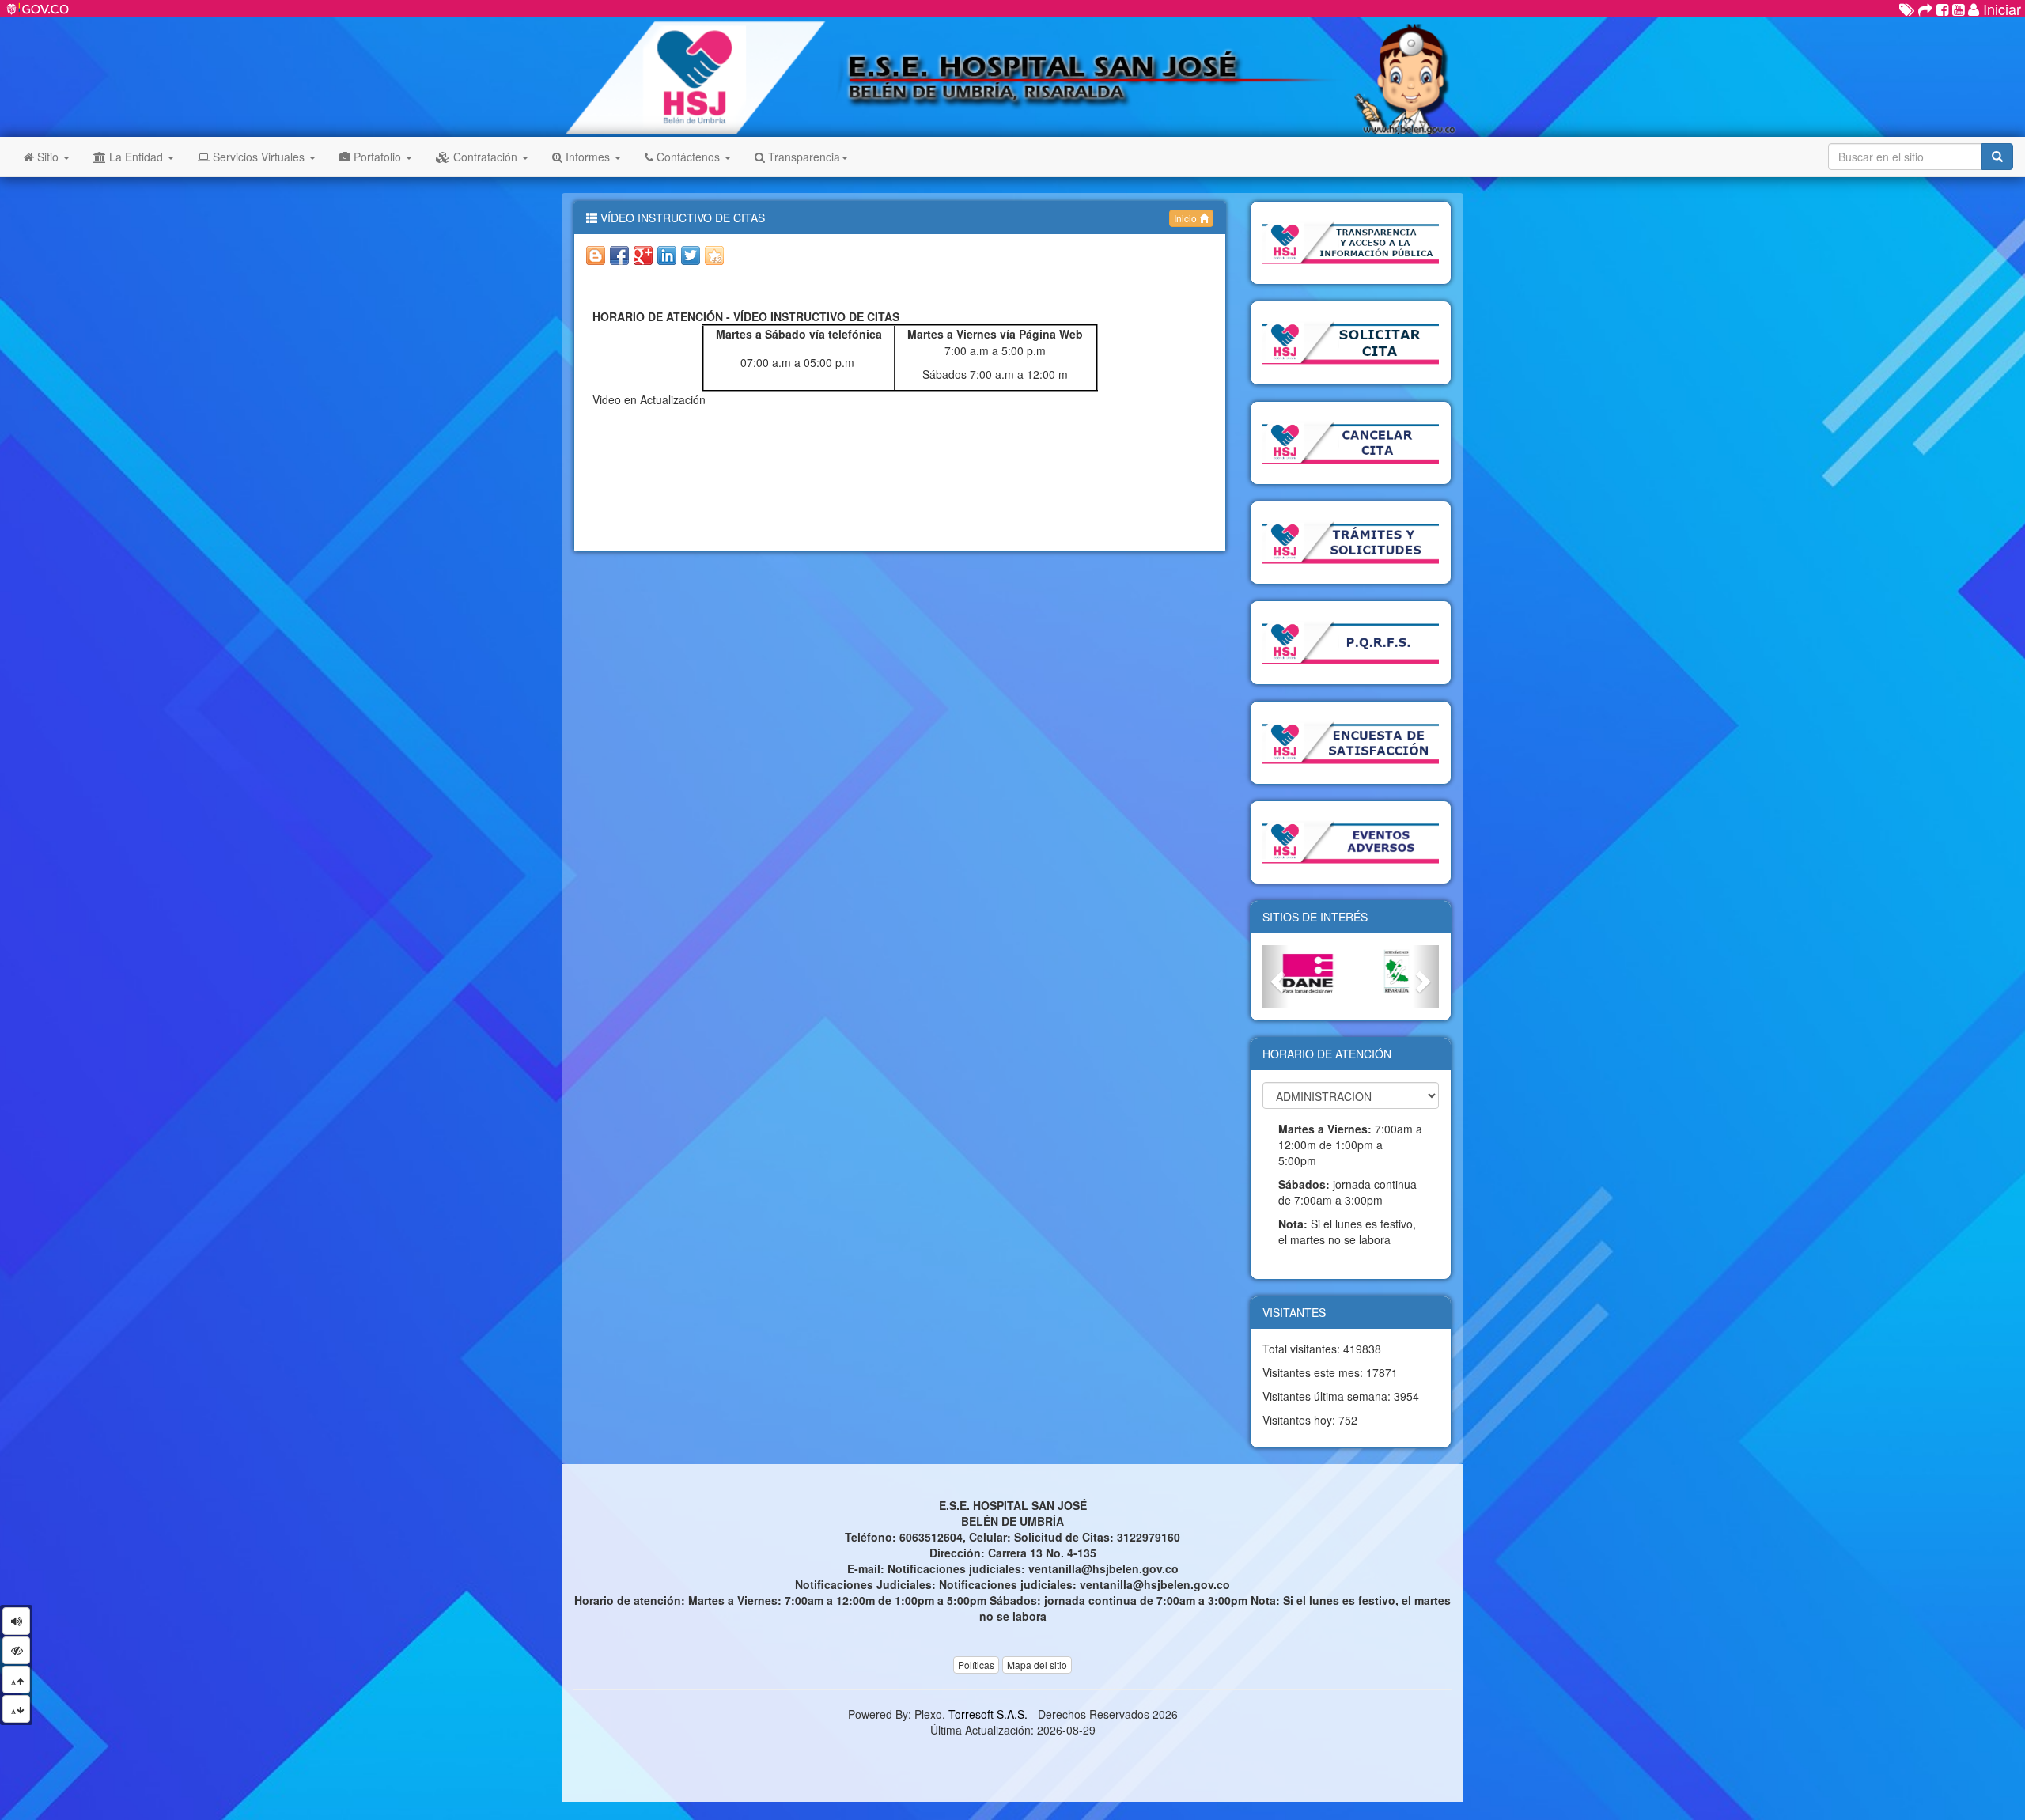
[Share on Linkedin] (667, 255)
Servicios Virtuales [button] (259, 157)
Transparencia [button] (802, 157)
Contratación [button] (485, 157)
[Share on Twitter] (691, 255)
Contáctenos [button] (688, 157)
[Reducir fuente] (16, 1709)
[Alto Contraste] (16, 1650)
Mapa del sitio (1037, 1665)
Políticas (976, 1665)
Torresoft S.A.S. (988, 1714)
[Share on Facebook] (619, 255)
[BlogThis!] (596, 255)
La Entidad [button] (136, 157)
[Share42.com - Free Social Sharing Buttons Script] (714, 255)
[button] (1276, 976)
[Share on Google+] (643, 255)
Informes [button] (588, 157)
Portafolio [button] (377, 157)
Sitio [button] (48, 157)
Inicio (1187, 218)
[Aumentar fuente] (16, 1680)
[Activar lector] (16, 1621)
